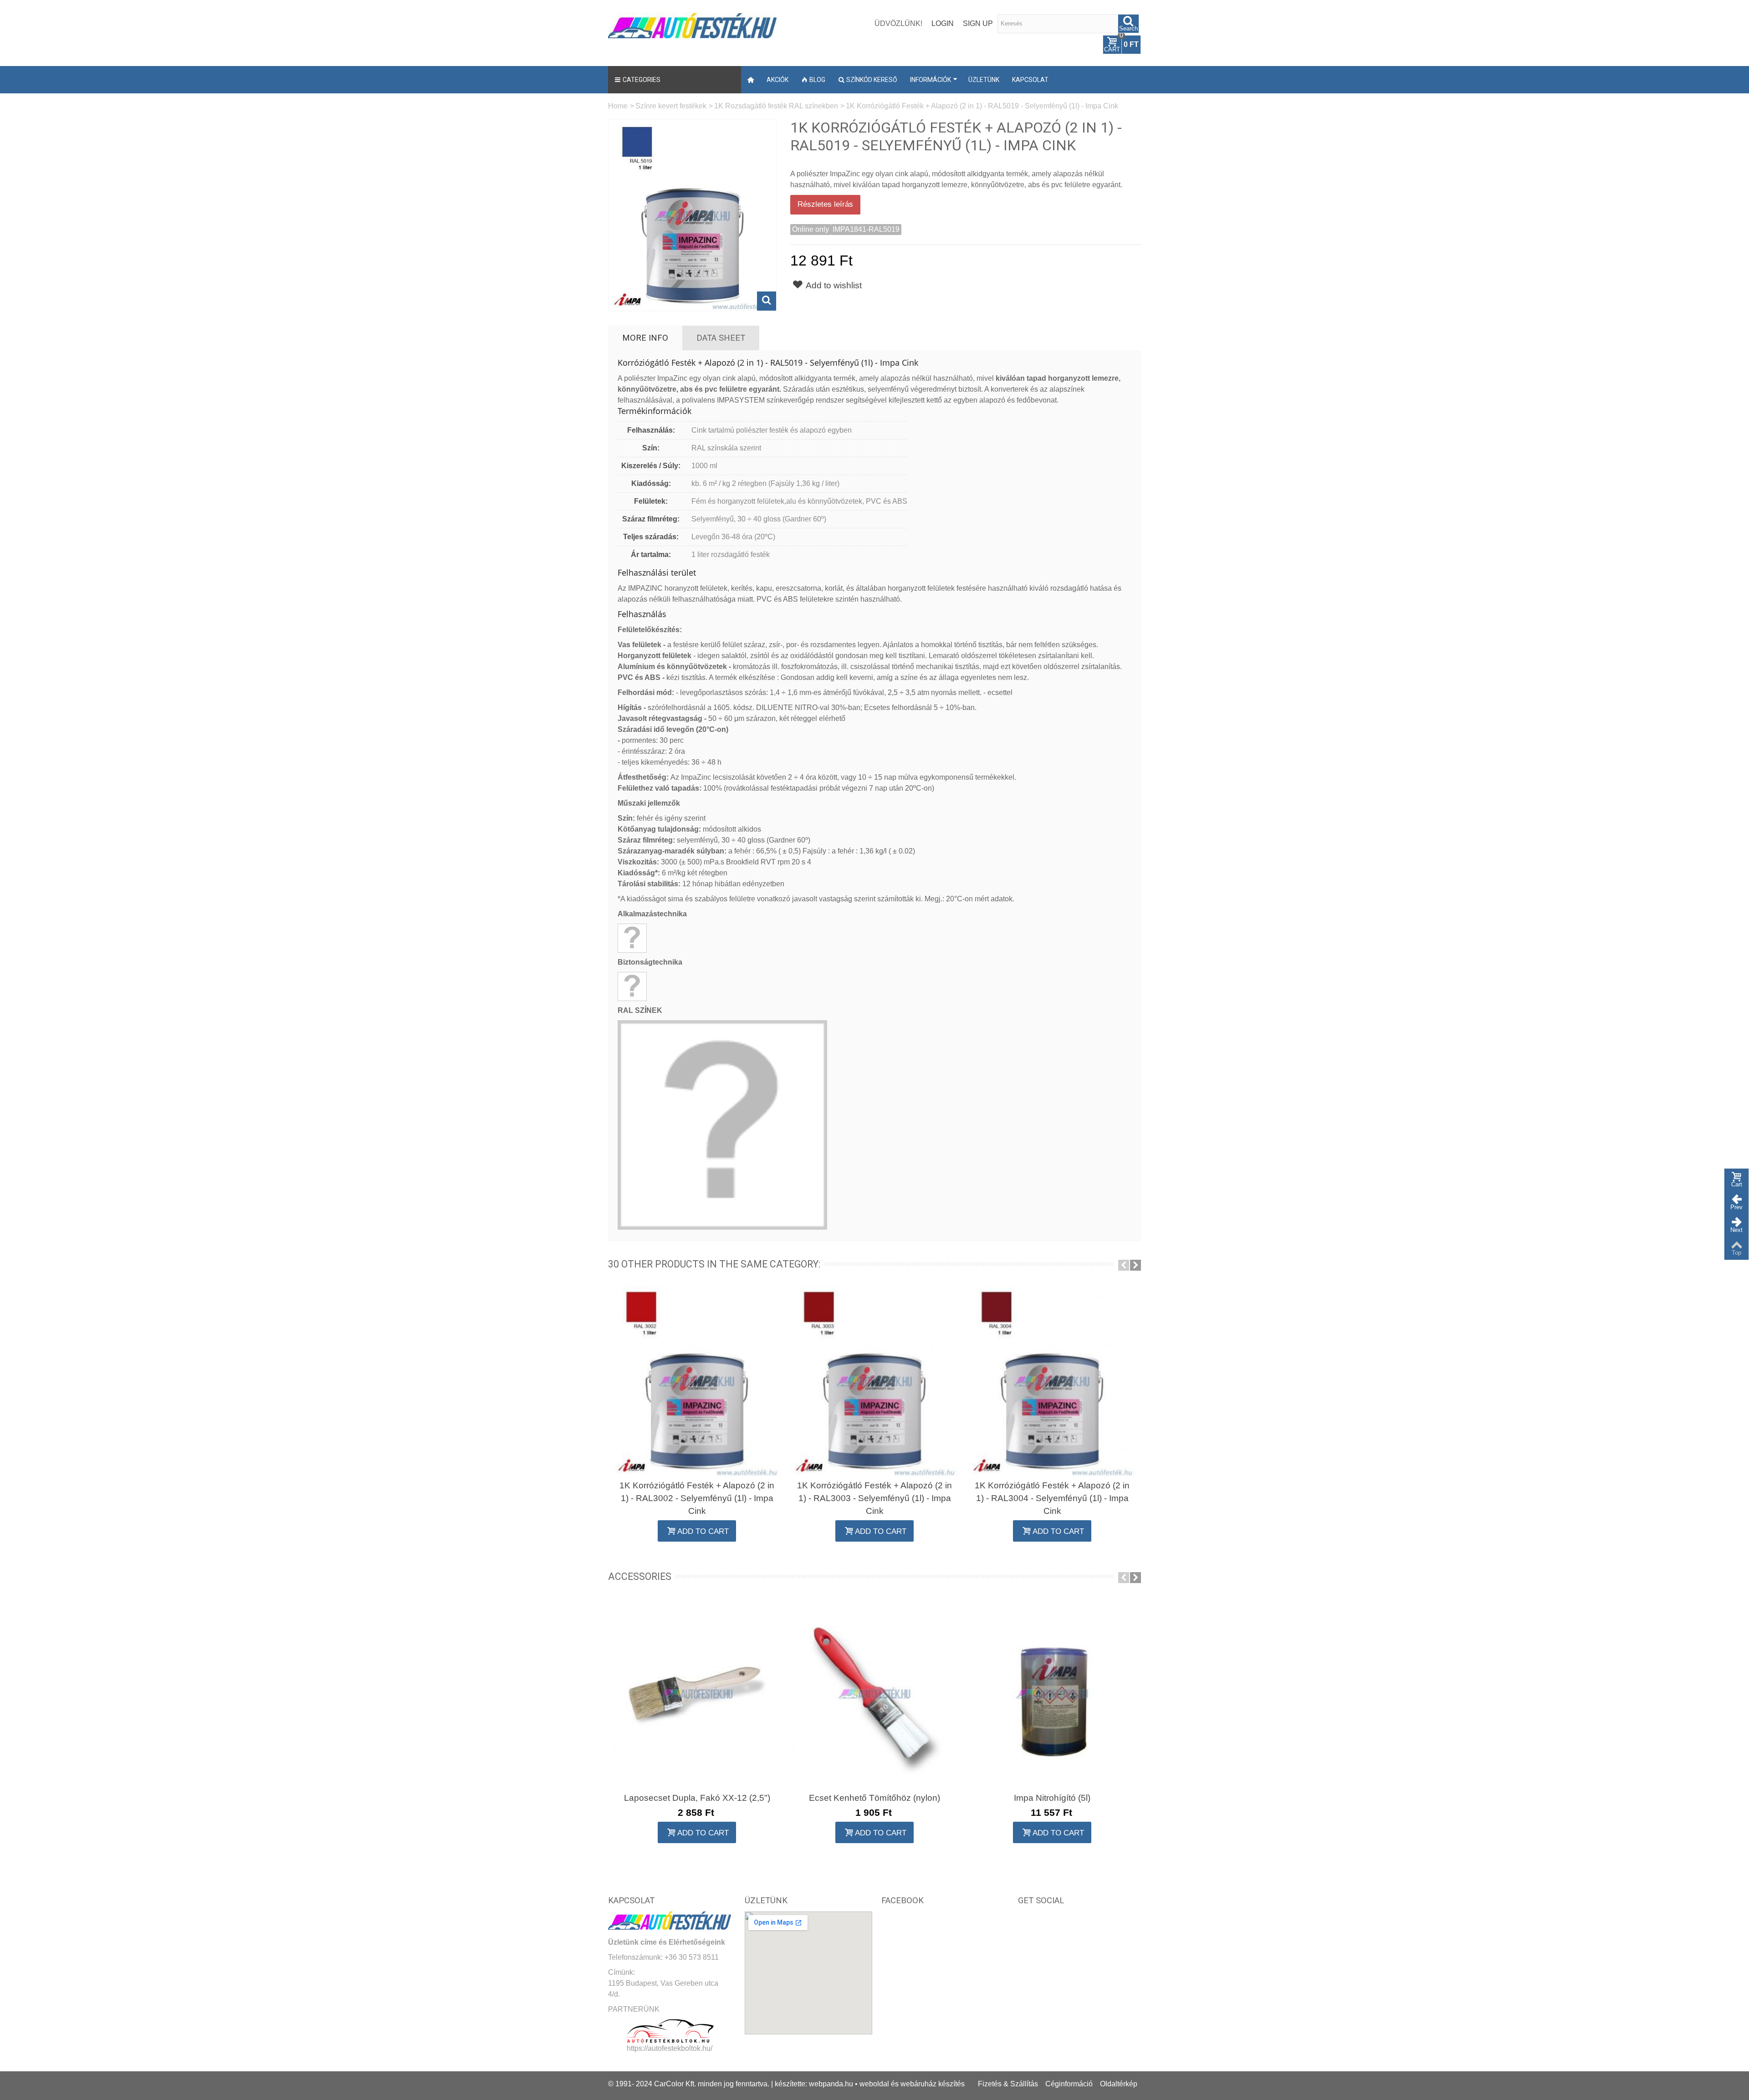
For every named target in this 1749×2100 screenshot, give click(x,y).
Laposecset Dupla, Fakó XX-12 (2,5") (697, 1798)
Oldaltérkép (1119, 2084)
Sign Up (978, 23)
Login (943, 23)
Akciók (777, 80)
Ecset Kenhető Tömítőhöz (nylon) (874, 1798)
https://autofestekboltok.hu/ (670, 2048)
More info (645, 338)
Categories (642, 80)
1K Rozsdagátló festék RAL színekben (776, 106)
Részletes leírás (825, 204)
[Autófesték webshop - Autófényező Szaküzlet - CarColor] (692, 24)
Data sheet (721, 338)
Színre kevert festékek (671, 106)
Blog (817, 80)
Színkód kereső (872, 80)
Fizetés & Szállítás (1008, 2084)
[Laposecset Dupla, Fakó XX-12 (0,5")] (697, 1693)
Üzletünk (984, 80)
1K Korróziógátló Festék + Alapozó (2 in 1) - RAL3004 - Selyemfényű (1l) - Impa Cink (1052, 1498)
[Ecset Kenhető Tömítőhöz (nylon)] (874, 1693)
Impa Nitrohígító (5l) (1052, 1798)
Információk (931, 80)
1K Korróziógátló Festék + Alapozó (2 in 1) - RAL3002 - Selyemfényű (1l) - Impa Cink (697, 1498)
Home (618, 106)
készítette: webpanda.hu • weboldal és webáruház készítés (870, 2084)
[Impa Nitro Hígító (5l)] (1052, 1693)
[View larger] (767, 301)
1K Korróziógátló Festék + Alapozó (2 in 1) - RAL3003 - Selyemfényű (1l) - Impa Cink (874, 1498)
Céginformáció (1069, 2084)
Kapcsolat (1030, 80)
